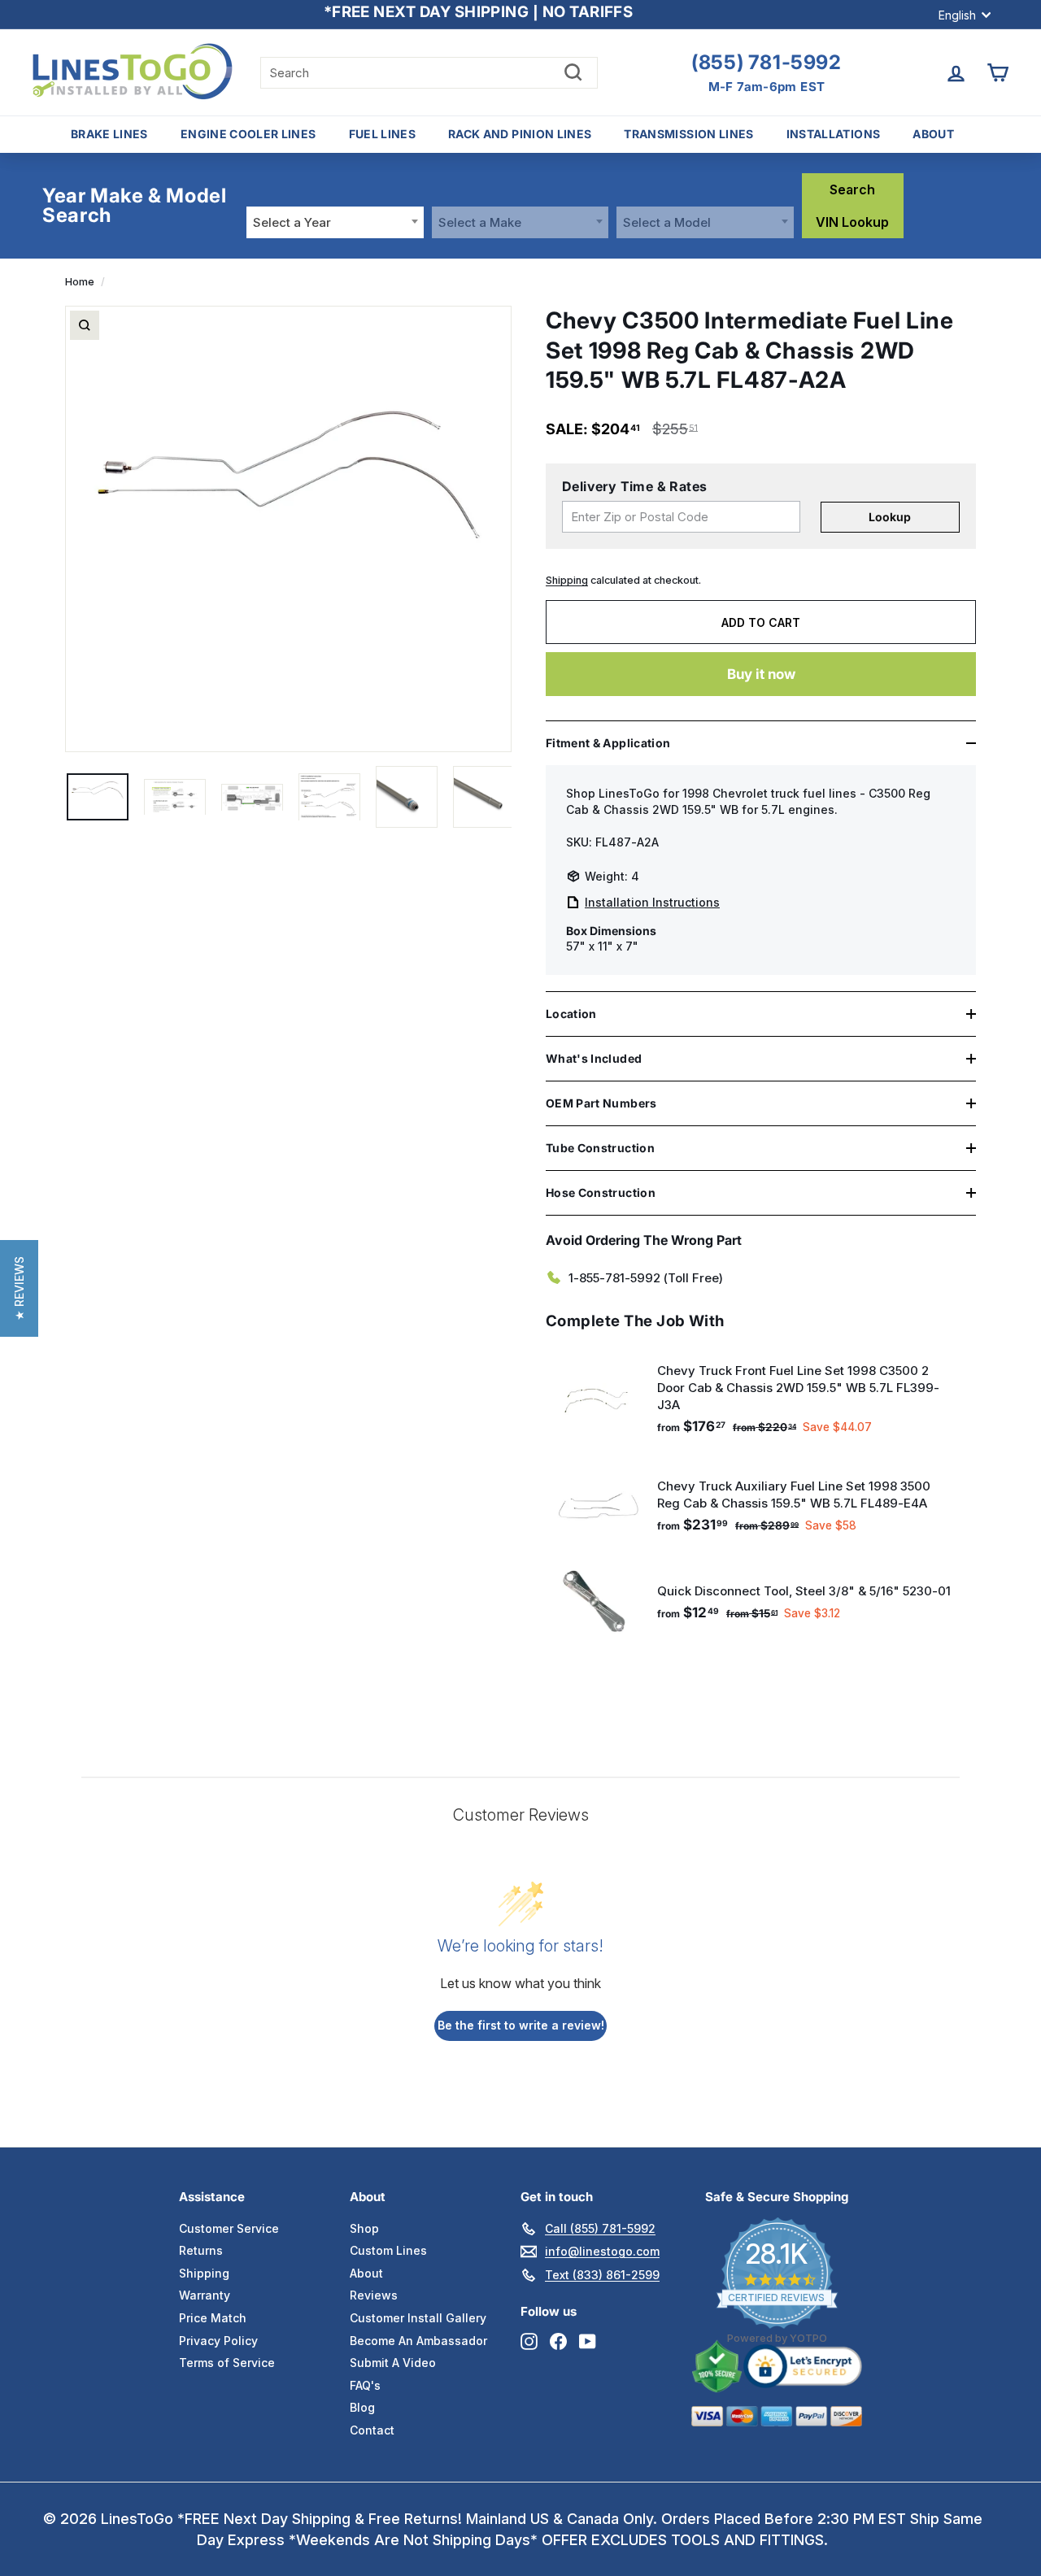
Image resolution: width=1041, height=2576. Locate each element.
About (933, 134)
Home (80, 282)
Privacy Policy (218, 2341)
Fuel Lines (383, 134)
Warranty (205, 2295)
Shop (364, 2228)
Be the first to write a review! (521, 2025)
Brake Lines (109, 134)
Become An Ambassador (418, 2341)
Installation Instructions (652, 902)
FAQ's (365, 2385)
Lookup (890, 517)
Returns (201, 2250)
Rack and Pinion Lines (520, 134)
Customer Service (229, 2228)
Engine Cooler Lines (248, 134)
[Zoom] (85, 325)
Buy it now (761, 674)
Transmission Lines (688, 134)
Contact (372, 2430)
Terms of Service (227, 2363)
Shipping (567, 580)
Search (852, 189)
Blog (362, 2407)
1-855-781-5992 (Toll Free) (646, 1278)
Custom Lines (388, 2250)
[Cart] (997, 73)
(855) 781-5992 (766, 63)
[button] (19, 1288)
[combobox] (335, 222)
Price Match (213, 2318)
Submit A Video (393, 2363)
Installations (834, 134)
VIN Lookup (852, 222)
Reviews (374, 2295)
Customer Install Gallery (418, 2318)
